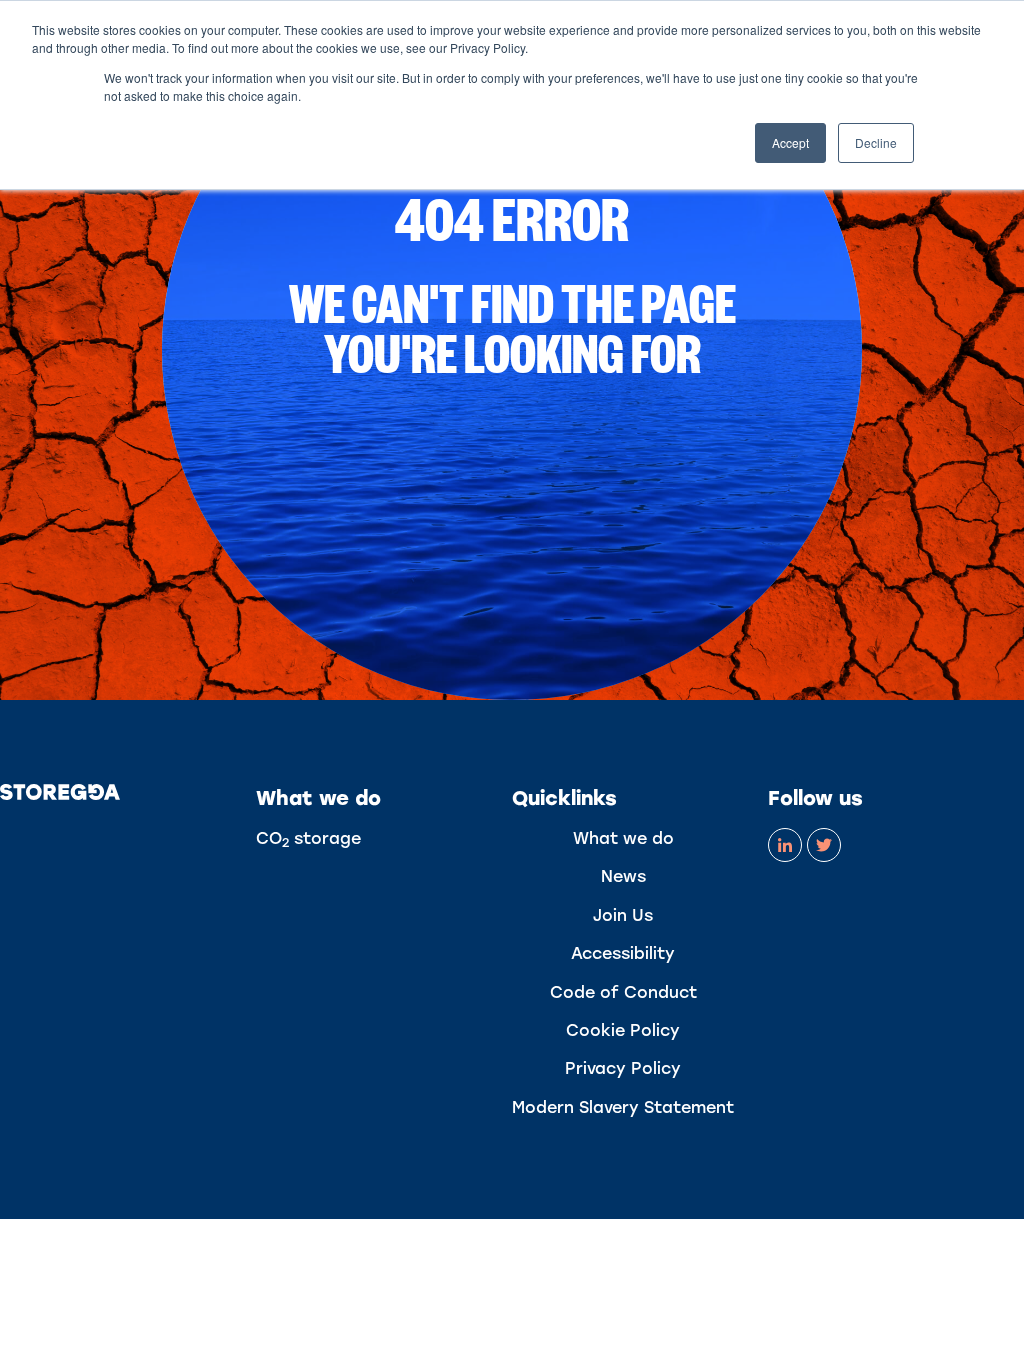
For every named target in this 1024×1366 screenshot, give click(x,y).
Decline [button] (876, 142)
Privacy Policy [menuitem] (623, 1068)
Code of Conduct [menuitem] (623, 992)
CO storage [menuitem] (308, 838)
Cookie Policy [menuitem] (623, 1030)
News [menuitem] (623, 876)
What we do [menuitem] (623, 838)
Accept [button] (790, 142)
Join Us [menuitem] (623, 915)
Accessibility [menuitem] (623, 953)
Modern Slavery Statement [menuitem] (623, 1107)
